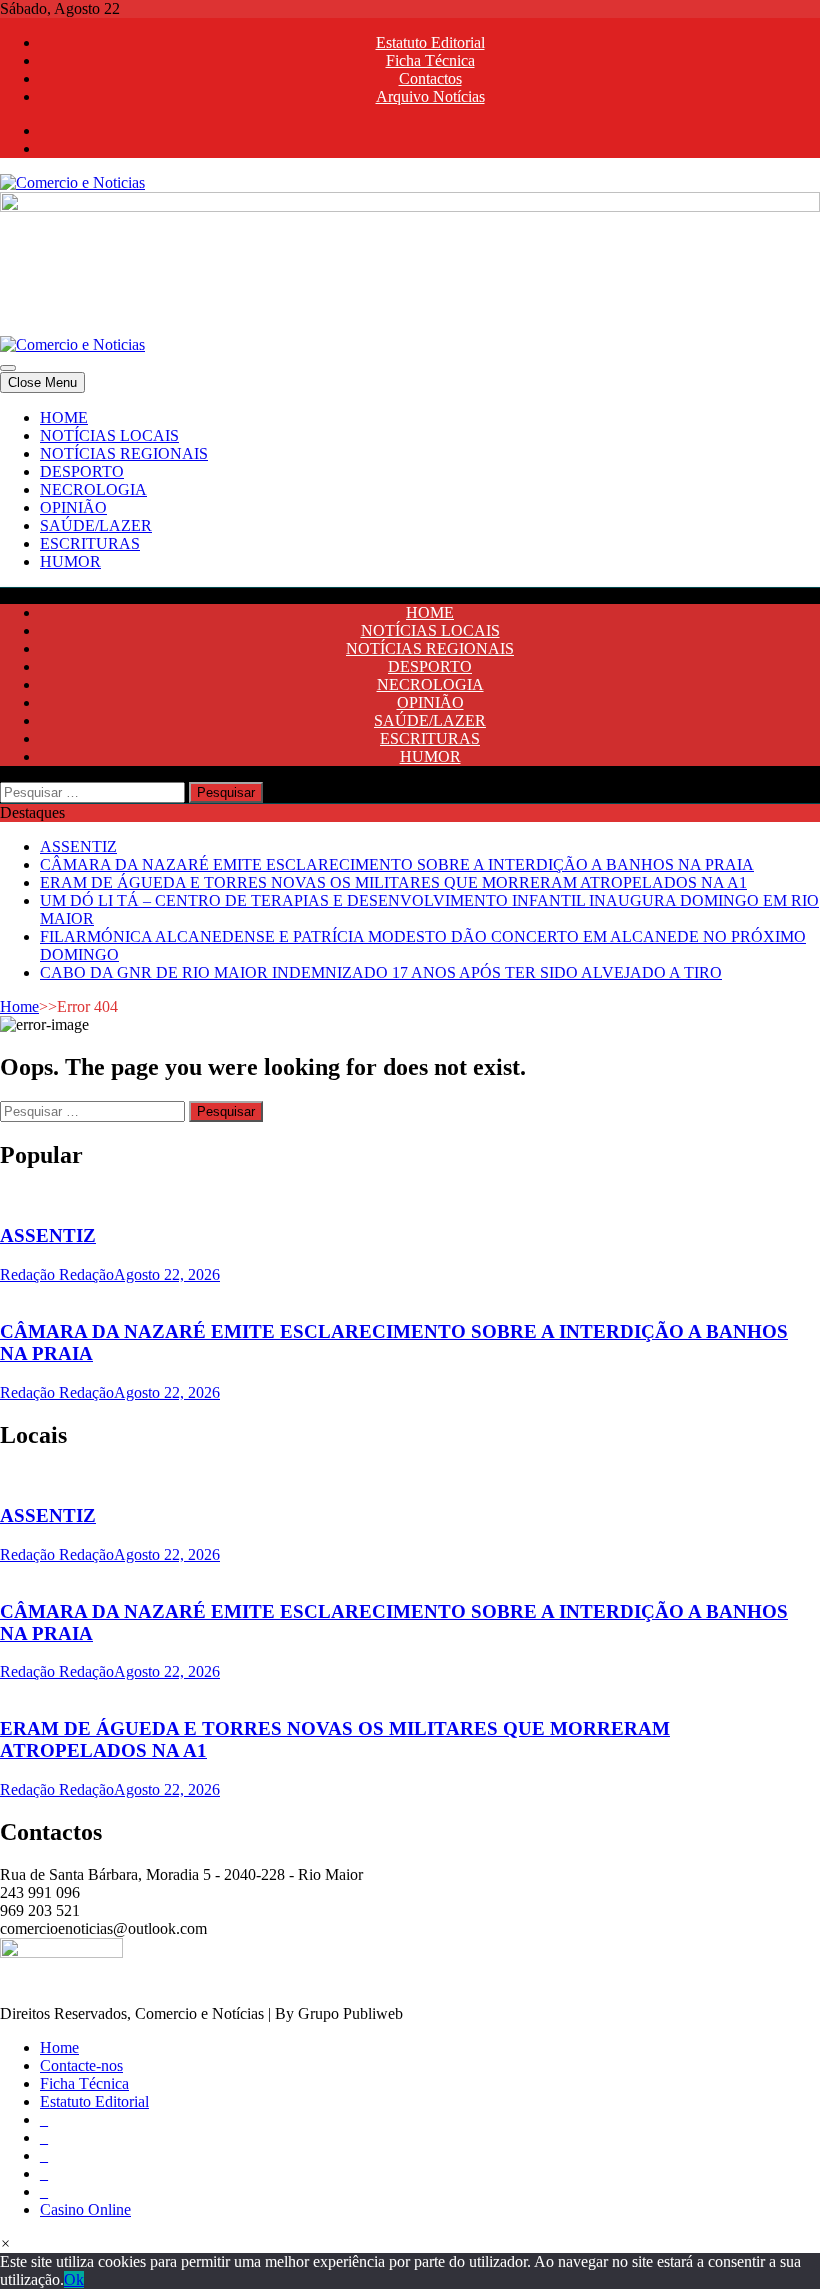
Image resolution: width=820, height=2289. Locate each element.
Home (19, 1006)
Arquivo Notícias (430, 96)
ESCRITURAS (90, 543)
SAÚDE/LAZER (96, 525)
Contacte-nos (81, 2065)
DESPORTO (82, 471)
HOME (64, 417)
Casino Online (85, 2209)
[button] (5, 2243)
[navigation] (410, 490)
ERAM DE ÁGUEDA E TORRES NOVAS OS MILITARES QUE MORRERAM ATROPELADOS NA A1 (393, 882)
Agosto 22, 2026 (167, 1274)
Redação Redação (57, 1274)
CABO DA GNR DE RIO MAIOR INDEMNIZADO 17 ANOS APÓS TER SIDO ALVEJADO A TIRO (381, 972)
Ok (74, 2279)
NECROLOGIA (93, 489)
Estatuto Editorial (430, 42)
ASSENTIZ (78, 846)
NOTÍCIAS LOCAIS (109, 435)
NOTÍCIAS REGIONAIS (124, 453)
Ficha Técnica (430, 60)
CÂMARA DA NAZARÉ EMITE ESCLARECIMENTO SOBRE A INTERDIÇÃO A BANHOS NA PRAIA (397, 864)
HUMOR (70, 561)
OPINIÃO (73, 507)
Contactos (430, 78)
